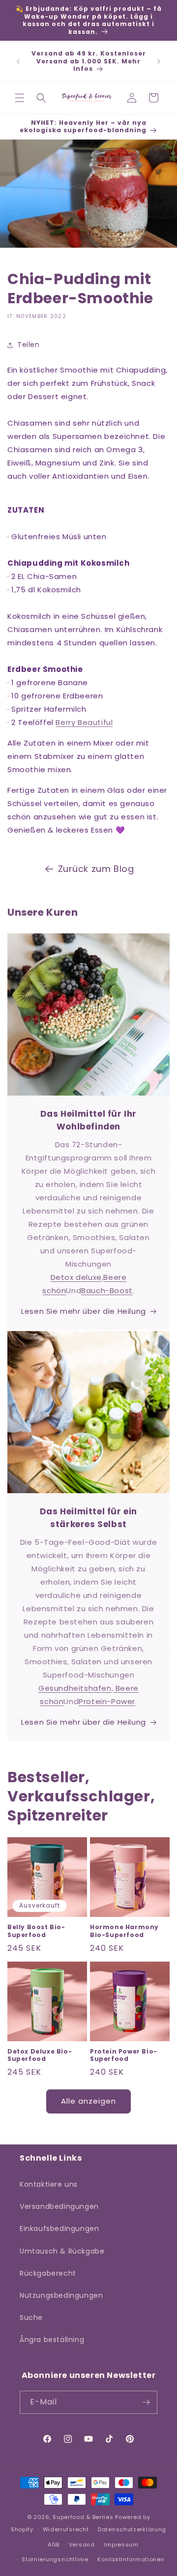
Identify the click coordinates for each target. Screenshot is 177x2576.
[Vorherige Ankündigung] (18, 61)
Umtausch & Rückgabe (62, 2251)
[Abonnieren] (146, 2402)
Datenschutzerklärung (132, 2529)
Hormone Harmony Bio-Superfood (124, 1931)
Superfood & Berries (83, 2517)
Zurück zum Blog (96, 869)
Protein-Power (107, 1701)
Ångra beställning (52, 2340)
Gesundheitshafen (75, 1688)
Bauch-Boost (107, 1290)
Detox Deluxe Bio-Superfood (40, 2055)
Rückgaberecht (48, 2273)
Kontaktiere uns (49, 2184)
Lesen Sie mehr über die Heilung (84, 1311)
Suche (31, 2317)
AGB (54, 2545)
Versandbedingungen (59, 2206)
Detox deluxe (76, 1277)
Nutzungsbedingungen (61, 2295)
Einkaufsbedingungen (59, 2229)
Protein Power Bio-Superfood (124, 2055)
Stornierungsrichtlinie (55, 2559)
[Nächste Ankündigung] (159, 61)
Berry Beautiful (84, 722)
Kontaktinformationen (131, 2559)
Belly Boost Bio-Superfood (36, 1931)
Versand (82, 2545)
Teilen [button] (29, 345)
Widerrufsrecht (66, 2529)
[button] (20, 98)
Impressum (121, 2545)
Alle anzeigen (88, 2101)
